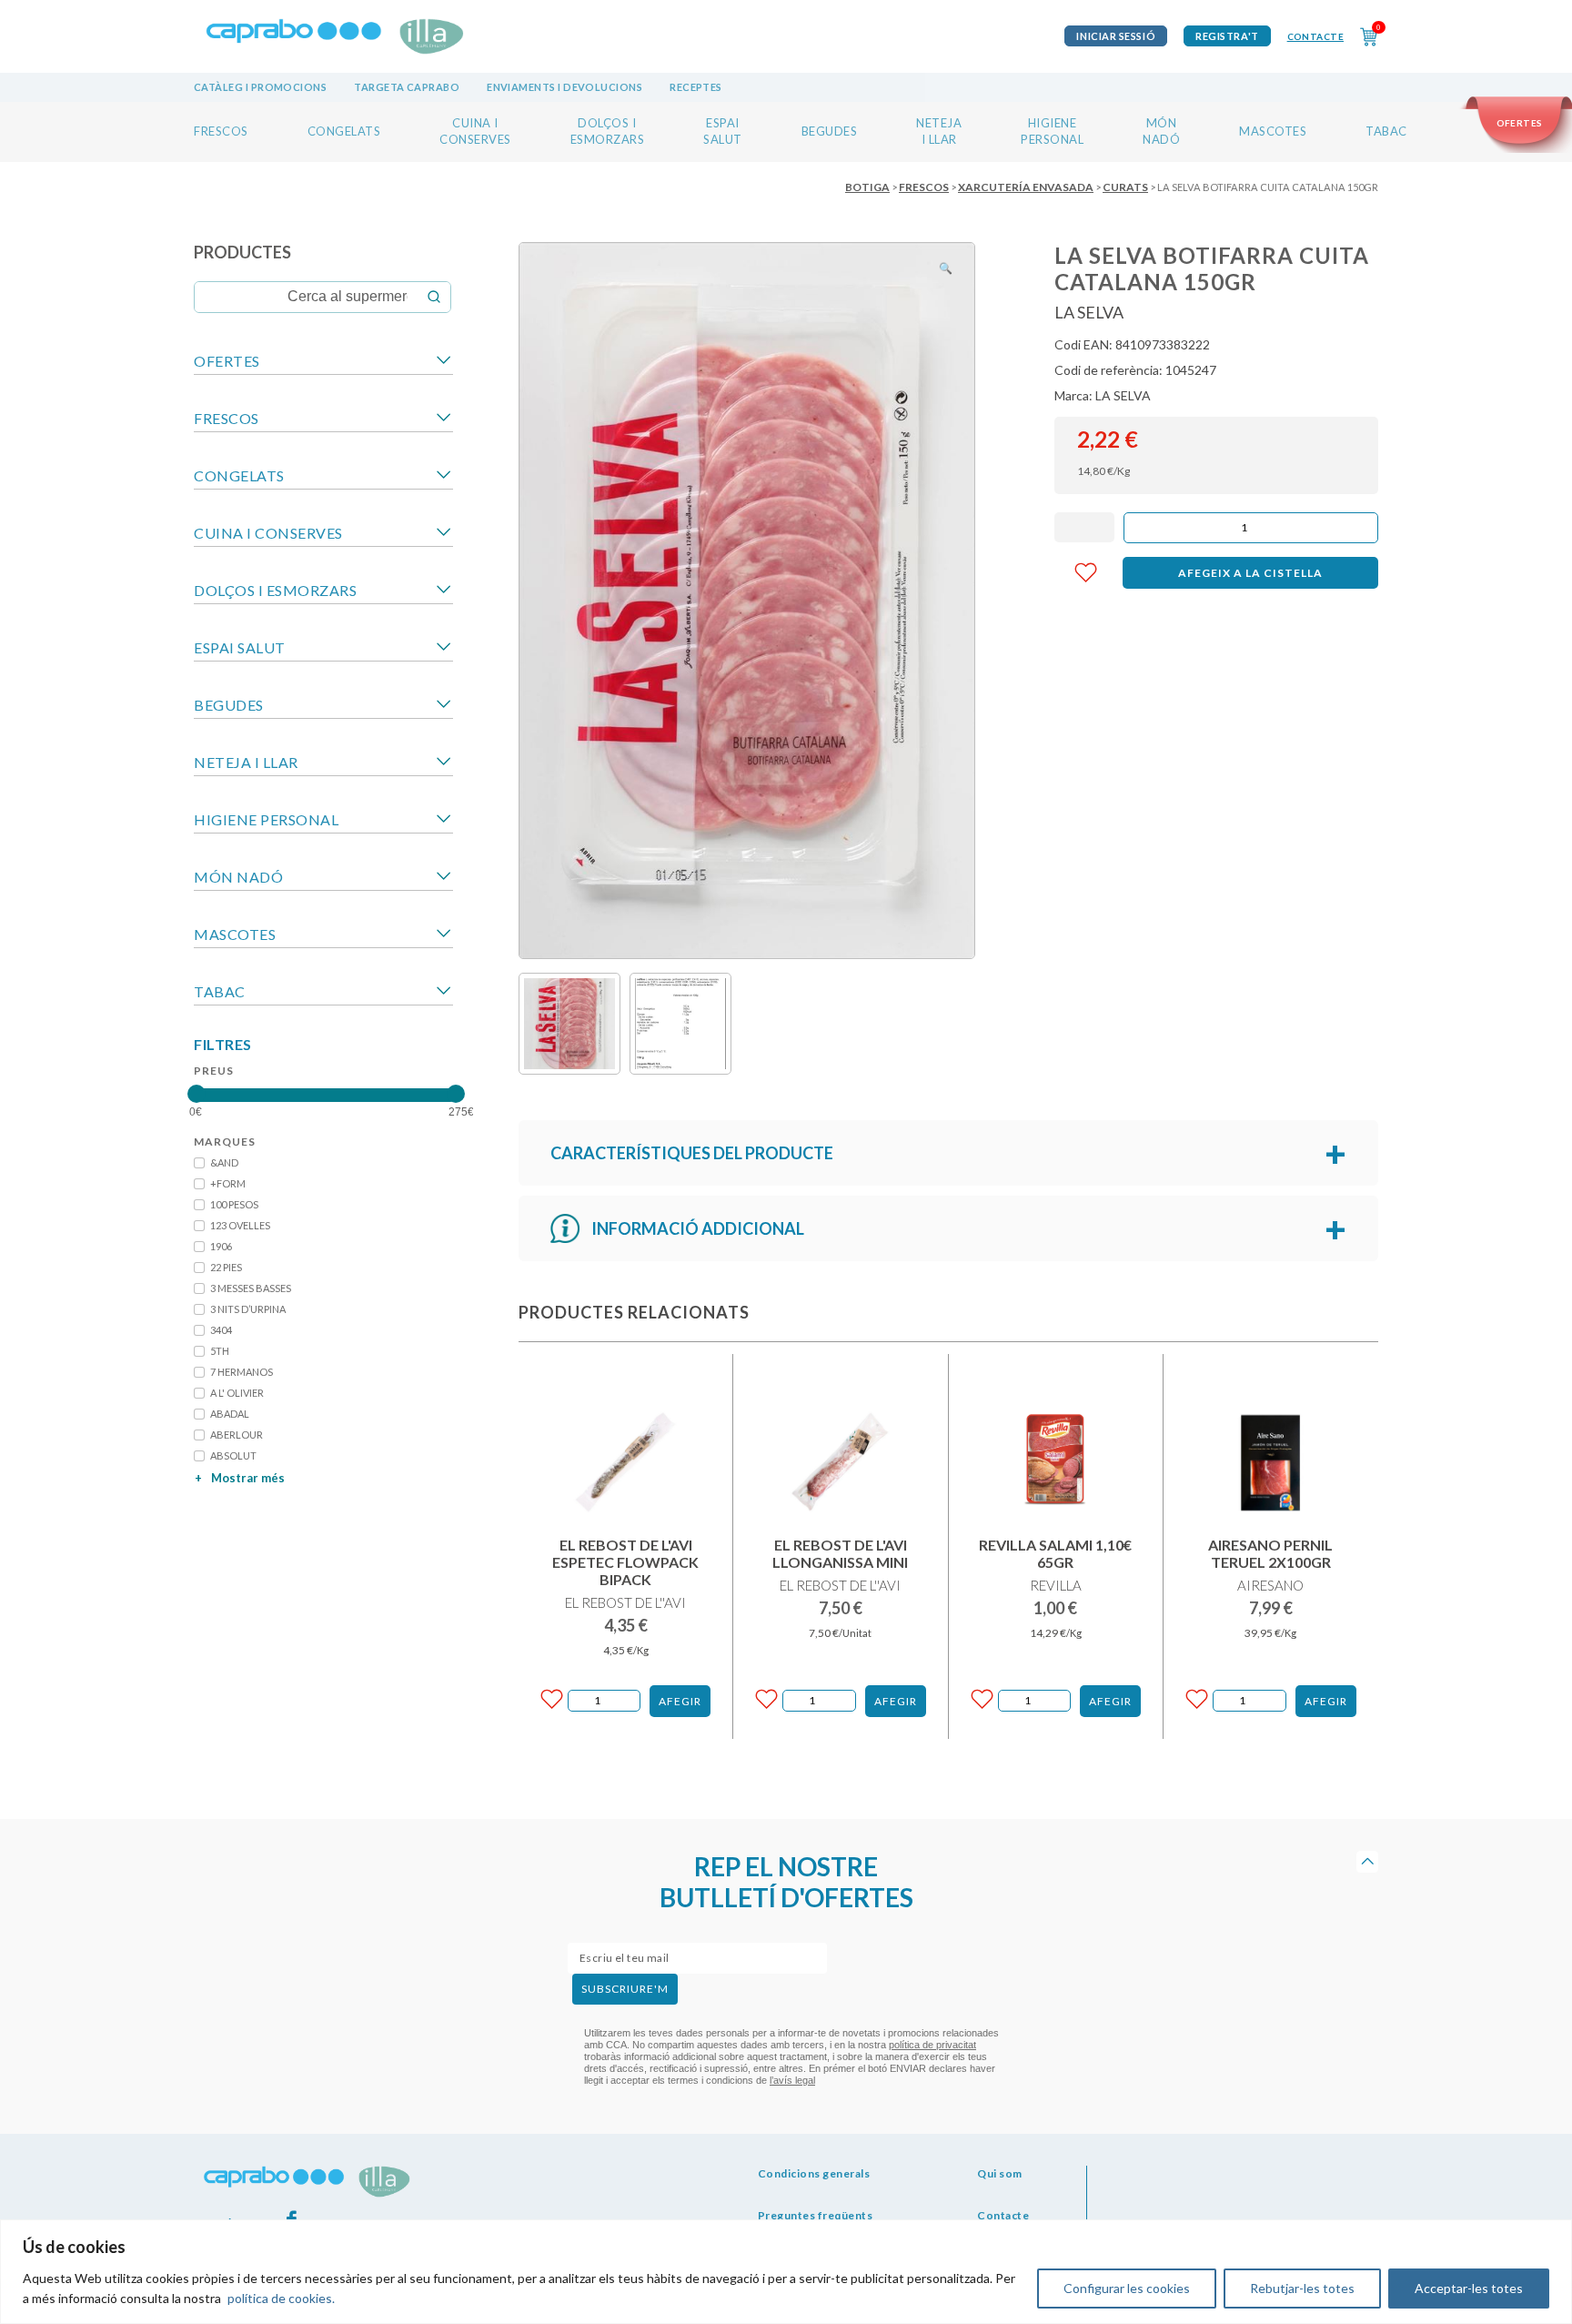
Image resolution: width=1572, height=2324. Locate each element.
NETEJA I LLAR (246, 762)
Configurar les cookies (1127, 2288)
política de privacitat (932, 2045)
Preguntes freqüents (816, 2215)
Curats (1125, 187)
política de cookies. (281, 2298)
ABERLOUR (237, 1435)
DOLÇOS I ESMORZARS (275, 590)
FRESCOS (221, 131)
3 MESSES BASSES (251, 1288)
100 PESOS (234, 1204)
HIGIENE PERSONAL (266, 819)
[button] (946, 268)
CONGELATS (344, 131)
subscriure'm (625, 1989)
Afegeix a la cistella (1250, 573)
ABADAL (230, 1414)
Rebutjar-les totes (1302, 2288)
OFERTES (227, 361)
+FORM (228, 1183)
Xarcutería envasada (1026, 187)
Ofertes (1520, 123)
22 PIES (226, 1267)
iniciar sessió (1116, 36)
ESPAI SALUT (240, 647)
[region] (786, 2272)
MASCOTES (1273, 131)
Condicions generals (814, 2173)
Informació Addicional (698, 1228)
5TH (220, 1351)
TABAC (1386, 131)
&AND (224, 1162)
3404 (221, 1330)
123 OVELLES (240, 1225)
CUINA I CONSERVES (268, 533)
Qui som (1000, 2173)
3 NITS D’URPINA (248, 1309)
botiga (867, 187)
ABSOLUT (233, 1455)
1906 (221, 1246)
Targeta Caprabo (407, 87)
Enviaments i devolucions (564, 87)
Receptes (696, 87)
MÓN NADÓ (238, 877)
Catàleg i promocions (260, 87)
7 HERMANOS (242, 1372)
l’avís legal (792, 2080)
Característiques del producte (692, 1153)
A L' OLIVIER (237, 1393)
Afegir (680, 1701)
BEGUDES (830, 131)
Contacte (1315, 36)
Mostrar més (240, 1478)
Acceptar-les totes (1469, 2288)
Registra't (1227, 36)
